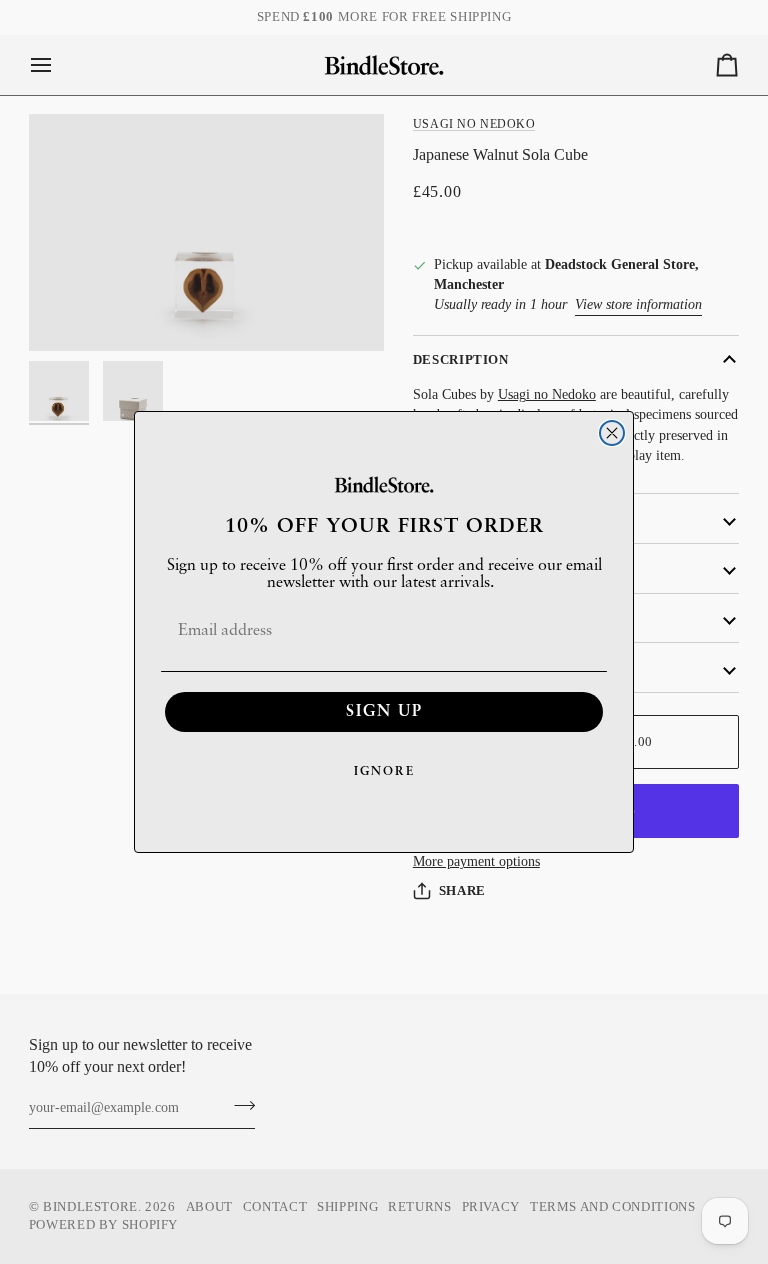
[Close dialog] (612, 433)
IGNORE (384, 772)
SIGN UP (384, 712)
